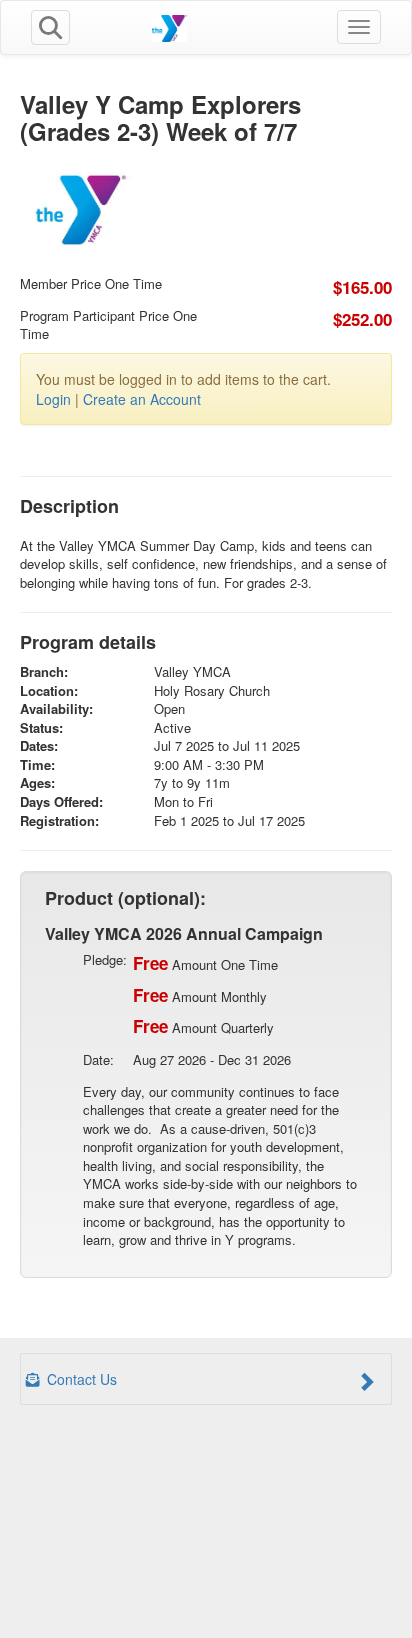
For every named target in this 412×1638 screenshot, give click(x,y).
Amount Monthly (200, 995)
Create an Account (142, 399)
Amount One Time (205, 963)
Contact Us (80, 1379)
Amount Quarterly (203, 1026)
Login (53, 399)
